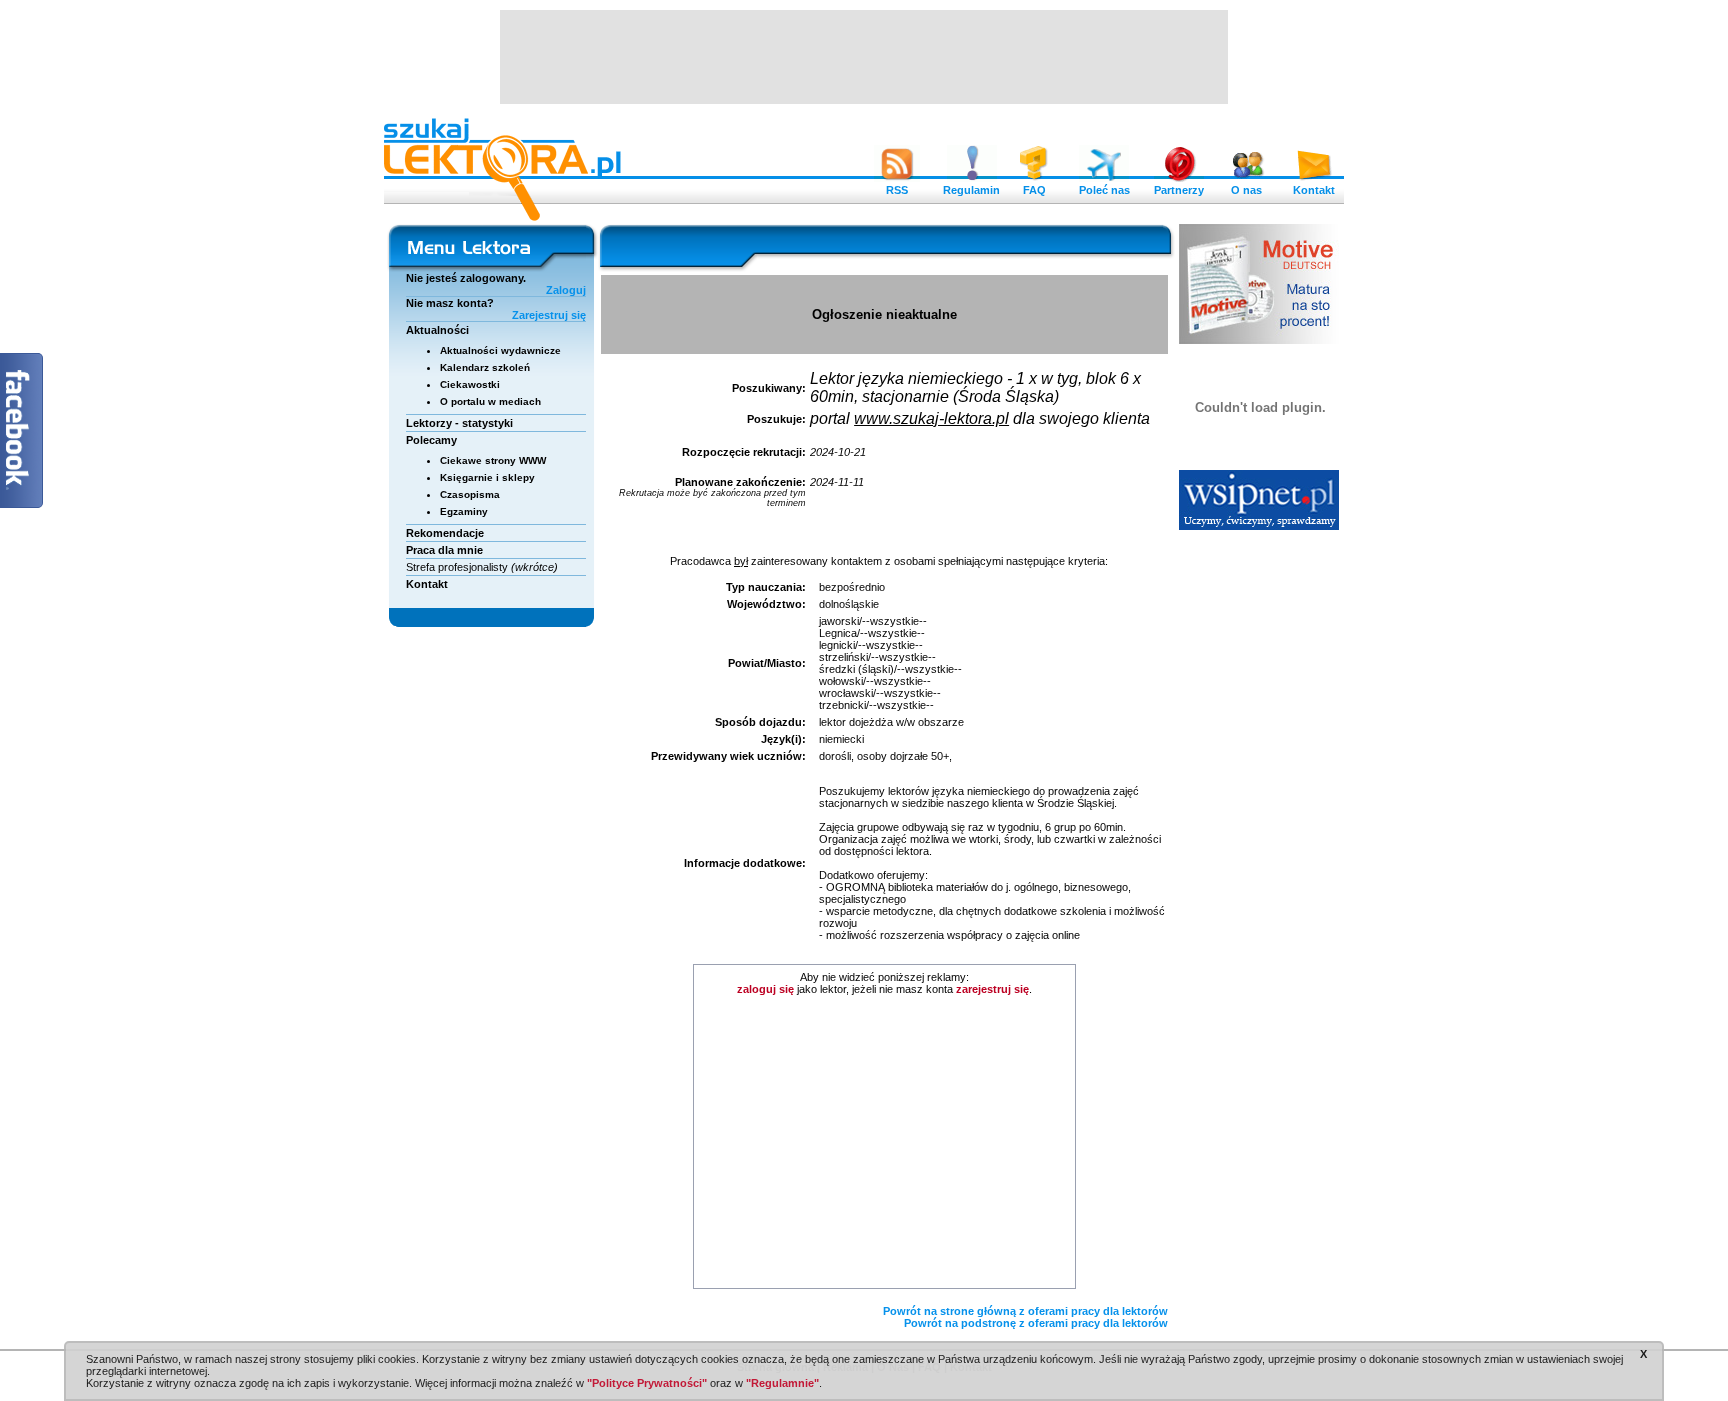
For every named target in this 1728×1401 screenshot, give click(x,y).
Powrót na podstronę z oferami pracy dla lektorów (1036, 1323)
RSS (897, 190)
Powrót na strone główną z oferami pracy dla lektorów (1025, 1311)
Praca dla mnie (444, 550)
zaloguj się (765, 989)
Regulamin (971, 190)
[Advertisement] (864, 55)
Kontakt (1314, 190)
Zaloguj (566, 290)
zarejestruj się (992, 989)
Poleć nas (1104, 190)
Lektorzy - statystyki (459, 423)
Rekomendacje (445, 533)
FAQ (1034, 190)
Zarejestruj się (549, 315)
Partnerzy (1179, 190)
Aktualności (437, 330)
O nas (1246, 190)
